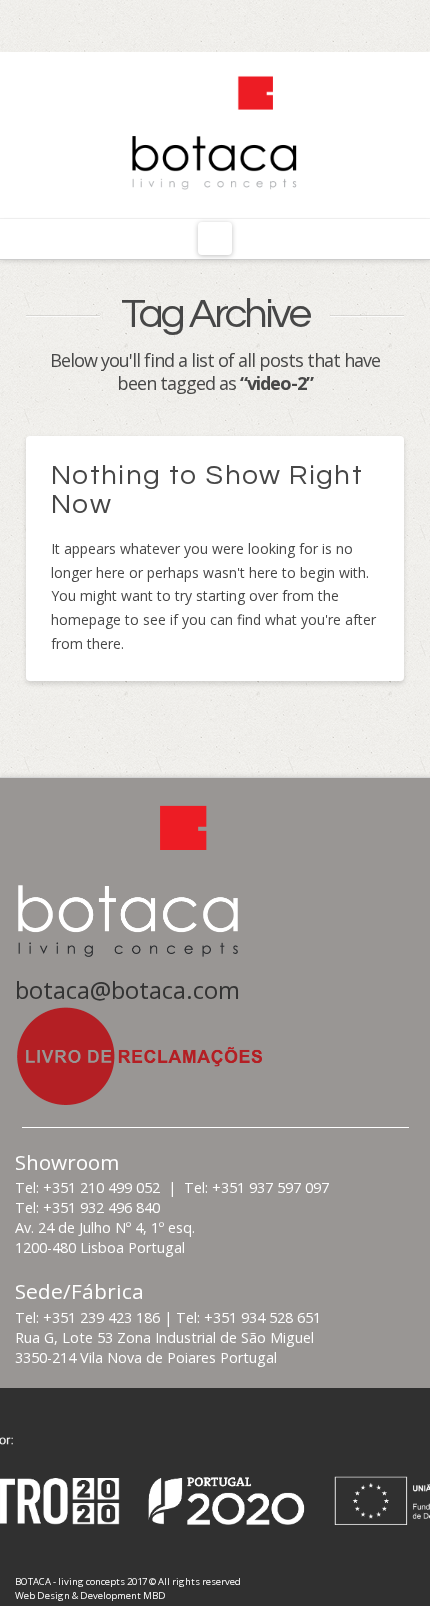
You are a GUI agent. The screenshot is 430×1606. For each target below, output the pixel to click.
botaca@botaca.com (127, 990)
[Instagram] (215, 22)
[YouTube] (250, 22)
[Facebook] (179, 22)
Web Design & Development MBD (90, 1595)
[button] (215, 239)
